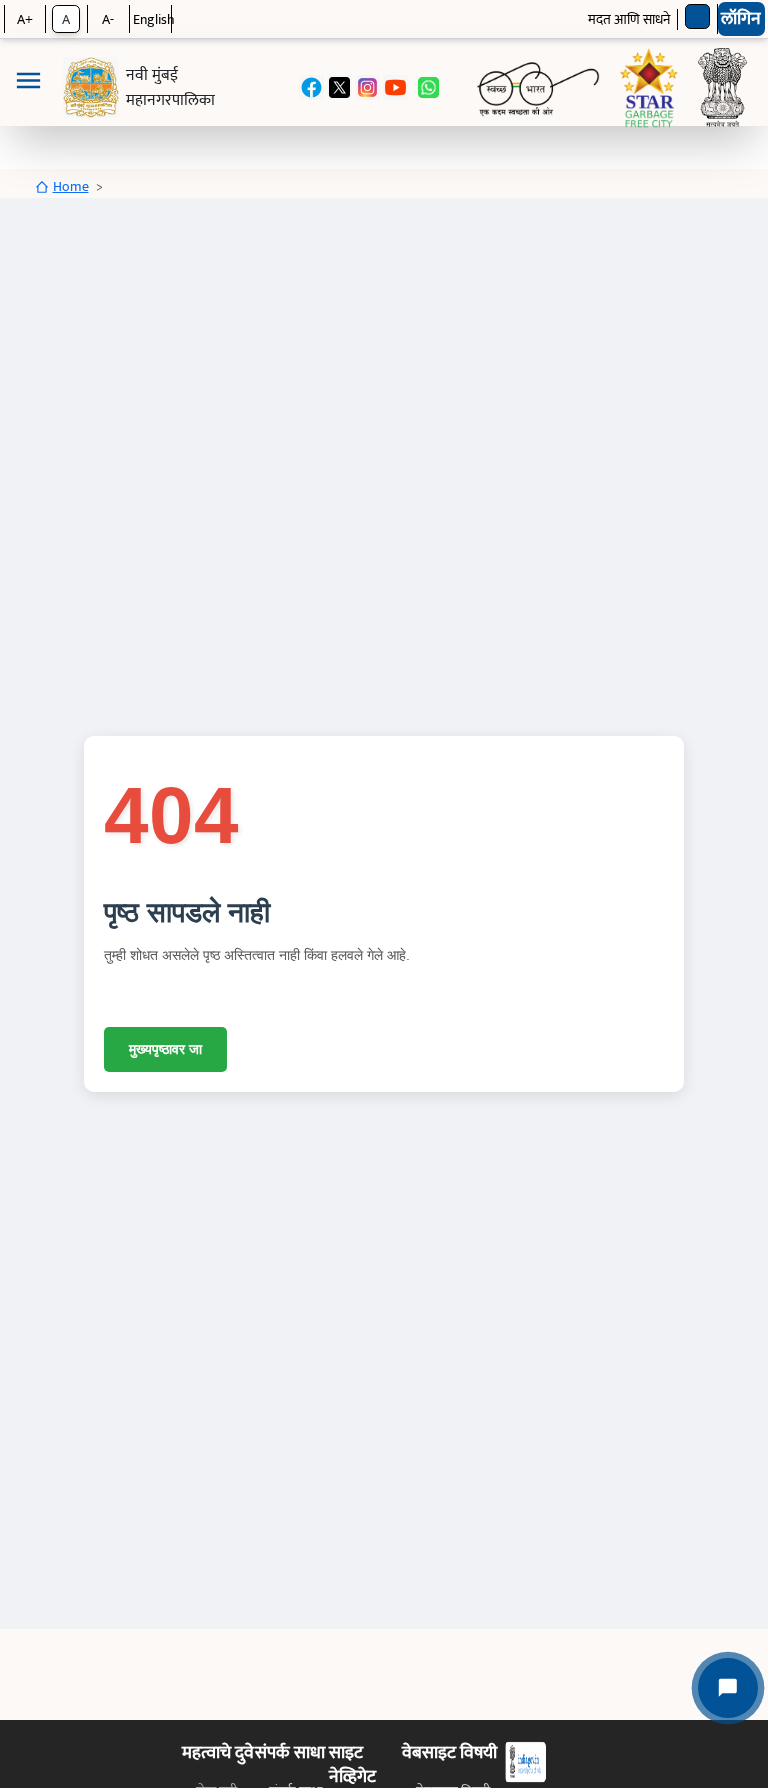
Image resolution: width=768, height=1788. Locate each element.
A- (108, 19)
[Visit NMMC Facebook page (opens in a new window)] (311, 87)
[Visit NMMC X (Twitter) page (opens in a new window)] (339, 87)
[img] (91, 87)
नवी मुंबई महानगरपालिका (170, 87)
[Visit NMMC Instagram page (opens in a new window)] (367, 87)
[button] (28, 88)
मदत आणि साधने (629, 19)
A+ (25, 19)
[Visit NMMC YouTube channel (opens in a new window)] (395, 87)
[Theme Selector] (697, 16)
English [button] (154, 19)
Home (71, 186)
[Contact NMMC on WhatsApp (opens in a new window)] (428, 87)
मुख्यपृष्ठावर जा (165, 1049)
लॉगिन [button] (741, 19)
